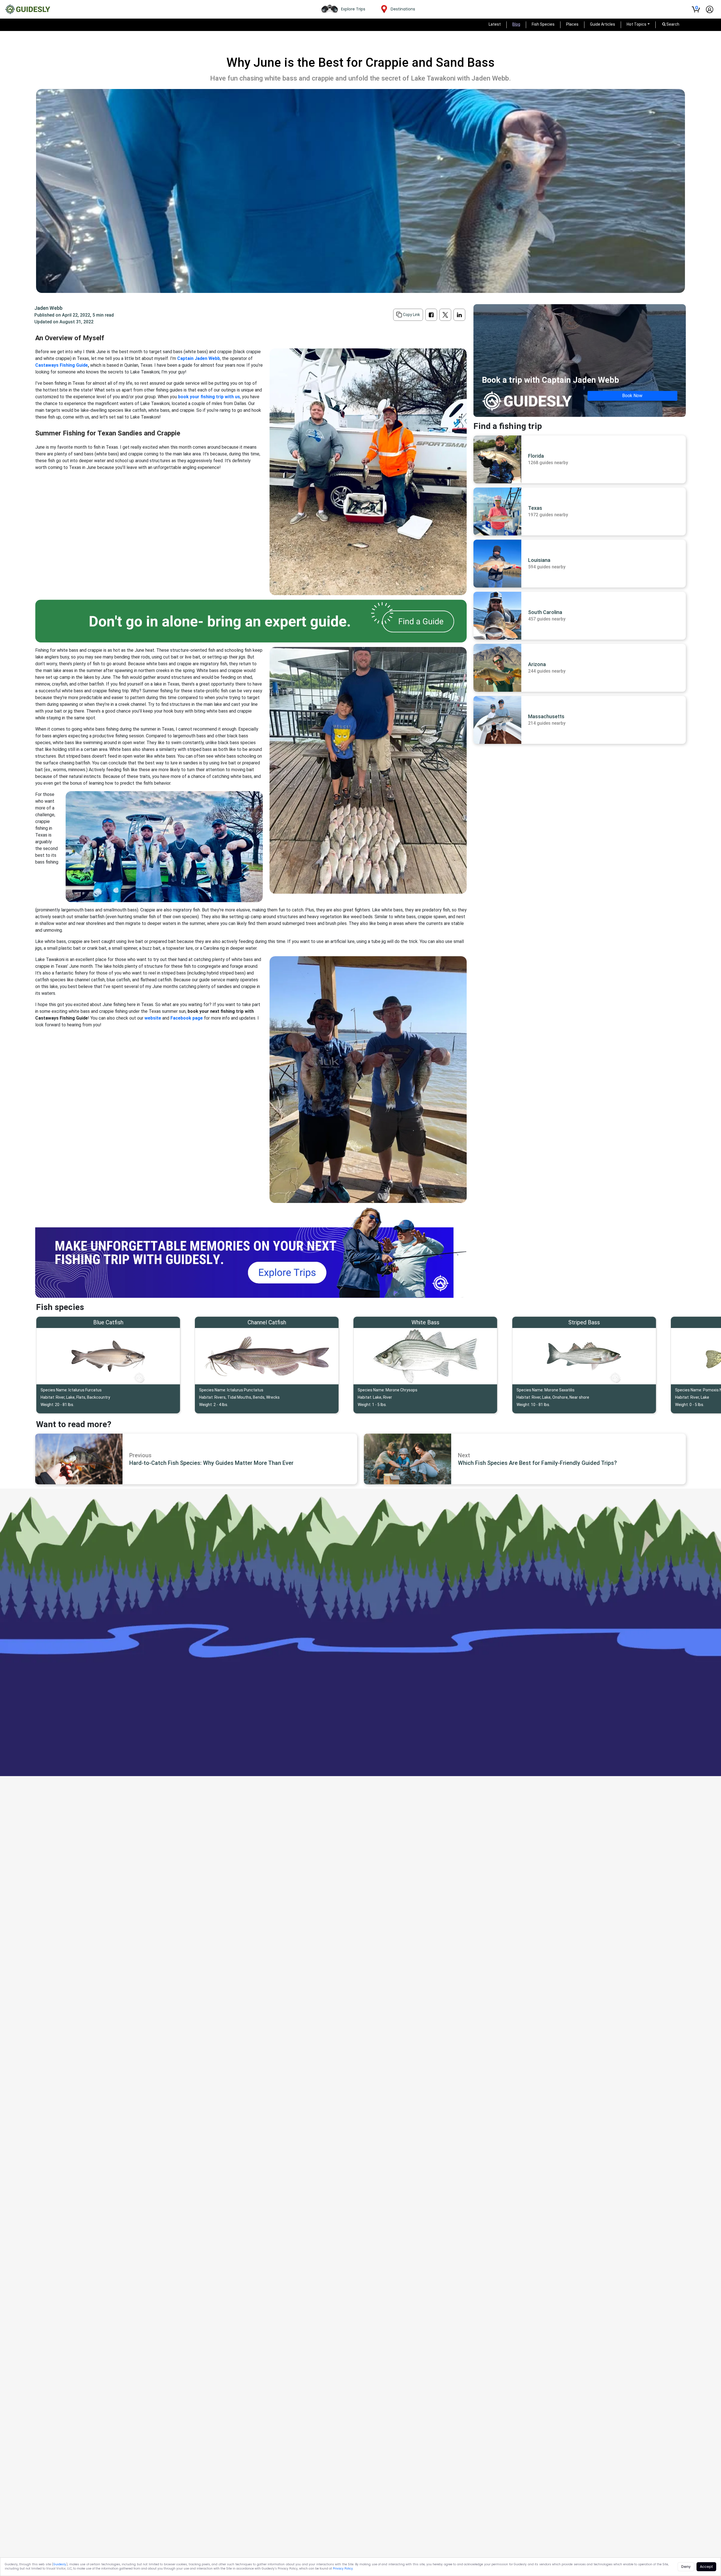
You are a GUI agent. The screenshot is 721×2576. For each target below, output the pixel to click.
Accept (706, 2567)
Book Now (632, 396)
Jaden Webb (48, 308)
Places (572, 24)
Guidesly (60, 2564)
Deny (686, 2567)
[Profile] (710, 9)
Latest (495, 24)
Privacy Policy (343, 2569)
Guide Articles (603, 24)
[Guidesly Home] (28, 9)
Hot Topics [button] (637, 24)
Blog (516, 24)
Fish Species (543, 24)
